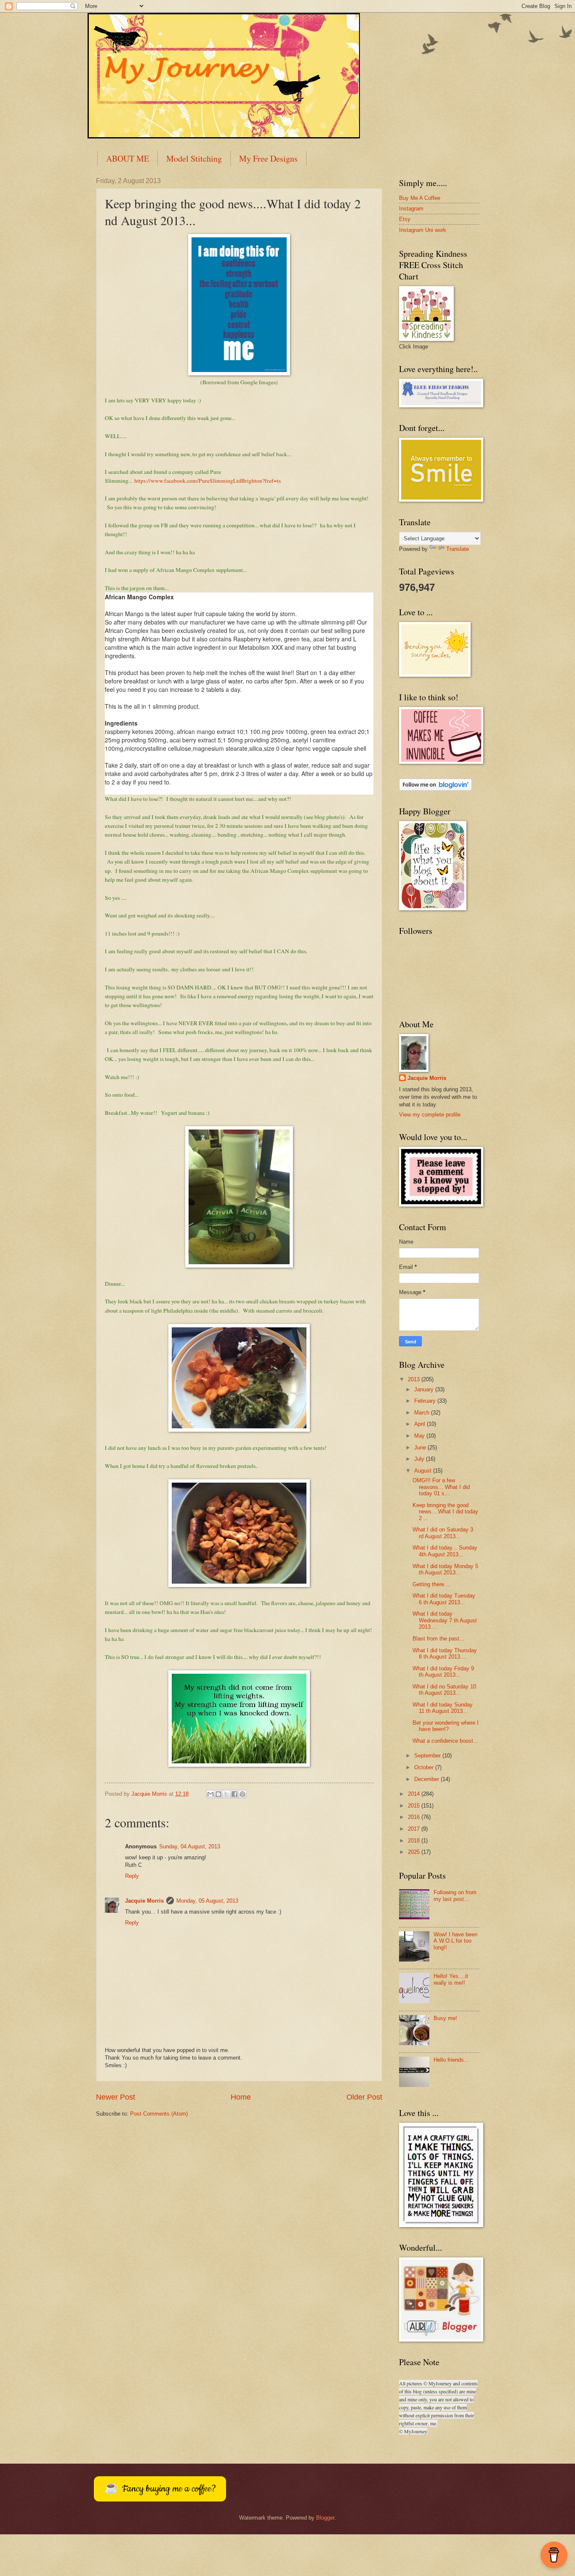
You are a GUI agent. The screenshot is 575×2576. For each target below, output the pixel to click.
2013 (415, 1379)
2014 (415, 1794)
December (427, 1779)
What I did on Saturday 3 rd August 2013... (443, 1533)
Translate (458, 549)
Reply (132, 1876)
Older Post (364, 2097)
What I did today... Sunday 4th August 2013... (445, 1551)
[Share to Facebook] (234, 1794)
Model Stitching (194, 158)
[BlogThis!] (218, 1794)
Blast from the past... (438, 1639)
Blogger (325, 2518)
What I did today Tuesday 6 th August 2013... (444, 1599)
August (424, 1471)
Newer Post (116, 2097)
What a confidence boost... (445, 1741)
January (425, 1389)
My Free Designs (268, 158)
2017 (415, 1829)
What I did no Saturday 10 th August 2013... (444, 1690)
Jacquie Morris (144, 1901)
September (428, 1756)
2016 (415, 1817)
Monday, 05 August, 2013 (207, 1901)
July (420, 1459)
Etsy (405, 219)
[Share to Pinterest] (242, 1794)
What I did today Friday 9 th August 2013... (443, 1672)
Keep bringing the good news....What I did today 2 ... (445, 1512)
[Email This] (210, 1794)
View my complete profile (430, 1115)
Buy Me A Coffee (420, 198)
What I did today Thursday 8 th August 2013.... (445, 1654)
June (421, 1448)
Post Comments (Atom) (159, 2114)
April (421, 1424)
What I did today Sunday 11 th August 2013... (443, 1708)
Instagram (411, 209)
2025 (415, 1852)
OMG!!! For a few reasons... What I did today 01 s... (441, 1487)
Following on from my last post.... (455, 1895)
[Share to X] (226, 1794)
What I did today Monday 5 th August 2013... (445, 1569)
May (420, 1436)
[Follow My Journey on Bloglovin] (435, 789)
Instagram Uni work (423, 230)
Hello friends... (451, 2060)
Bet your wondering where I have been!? (446, 1726)
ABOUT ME (128, 158)
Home (241, 2097)
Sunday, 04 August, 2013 (190, 1846)
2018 (415, 1841)
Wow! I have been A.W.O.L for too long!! (455, 1941)
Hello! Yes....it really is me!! (451, 1979)
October (425, 1767)
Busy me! (445, 2018)
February (426, 1401)
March (423, 1413)
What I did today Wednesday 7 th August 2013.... (445, 1620)
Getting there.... (432, 1584)
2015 (415, 1806)
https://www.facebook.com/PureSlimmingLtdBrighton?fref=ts (208, 481)
